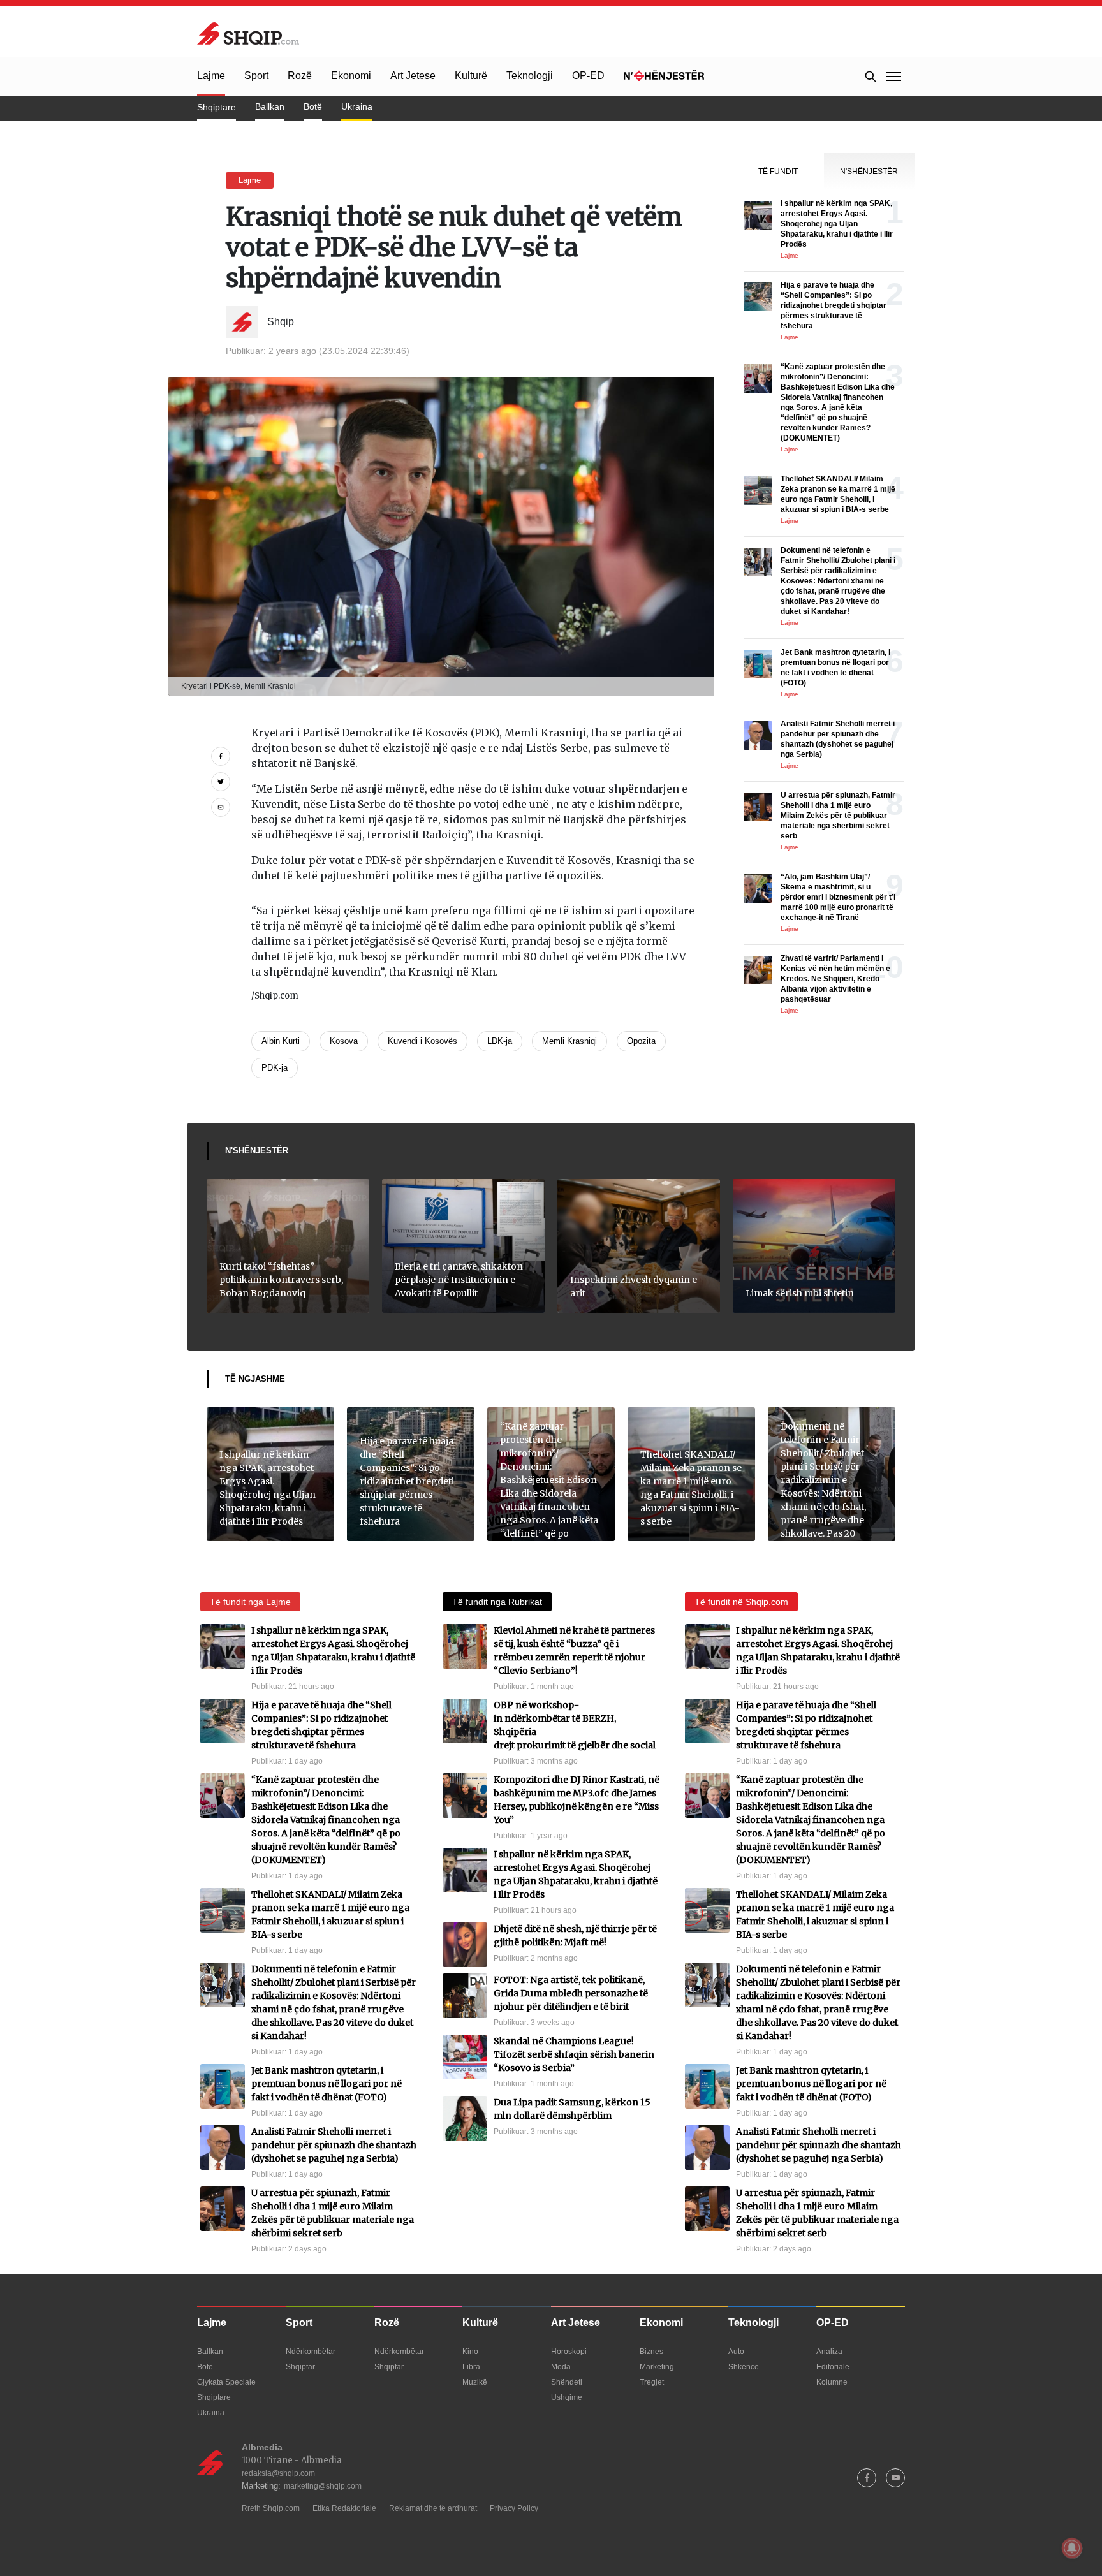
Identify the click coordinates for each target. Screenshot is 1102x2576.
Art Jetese (413, 76)
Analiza (829, 2352)
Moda (561, 2367)
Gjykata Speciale (226, 2382)
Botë (313, 106)
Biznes (651, 2352)
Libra (471, 2367)
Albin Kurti (281, 1041)
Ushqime (567, 2397)
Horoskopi (569, 2352)
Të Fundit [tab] (778, 172)
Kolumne (832, 2382)
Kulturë (471, 76)
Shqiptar (300, 2367)
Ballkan (270, 106)
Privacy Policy (514, 2508)
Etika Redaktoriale (344, 2508)
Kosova (344, 1041)
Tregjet (652, 2382)
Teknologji (530, 76)
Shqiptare (217, 107)
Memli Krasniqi (569, 1041)
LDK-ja (500, 1041)
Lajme (211, 76)
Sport (256, 76)
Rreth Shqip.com (271, 2508)
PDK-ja (275, 1068)
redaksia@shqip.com (278, 2473)
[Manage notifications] (1072, 2548)
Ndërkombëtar (311, 2352)
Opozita (641, 1041)
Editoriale (833, 2367)
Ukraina (357, 106)
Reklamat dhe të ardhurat (433, 2508)
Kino (470, 2352)
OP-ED (588, 76)
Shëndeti (567, 2382)
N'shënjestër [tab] (869, 172)
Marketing (657, 2367)
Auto (736, 2352)
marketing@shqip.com (323, 2486)
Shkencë (744, 2367)
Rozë (300, 76)
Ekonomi (351, 76)
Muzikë (475, 2382)
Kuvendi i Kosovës (422, 1041)
